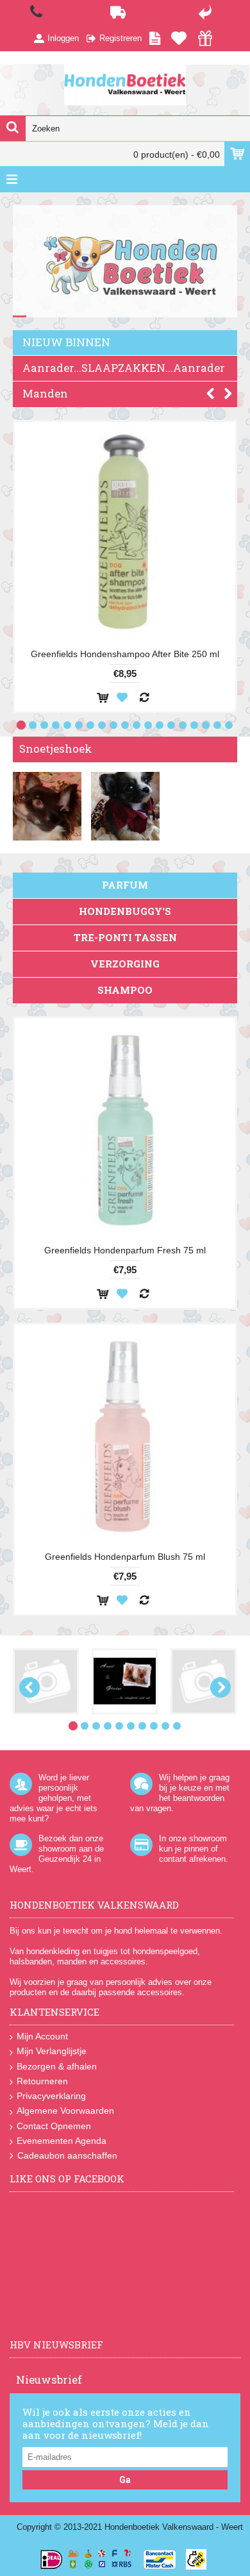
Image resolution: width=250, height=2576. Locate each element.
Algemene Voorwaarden (65, 2111)
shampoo (125, 990)
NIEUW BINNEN (66, 342)
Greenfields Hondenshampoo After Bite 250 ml (125, 654)
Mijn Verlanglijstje (52, 2051)
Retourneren (42, 2081)
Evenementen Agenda (62, 2141)
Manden (45, 393)
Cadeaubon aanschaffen (67, 2155)
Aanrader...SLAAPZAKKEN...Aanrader (124, 368)
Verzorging (125, 964)
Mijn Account (42, 2036)
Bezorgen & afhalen (57, 2066)
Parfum (125, 885)
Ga (125, 2480)
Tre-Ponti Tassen (125, 937)
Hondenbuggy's (125, 911)
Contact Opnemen (54, 2126)
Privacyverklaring (51, 2096)
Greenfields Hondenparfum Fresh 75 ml (125, 1250)
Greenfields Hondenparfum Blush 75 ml (125, 1557)
